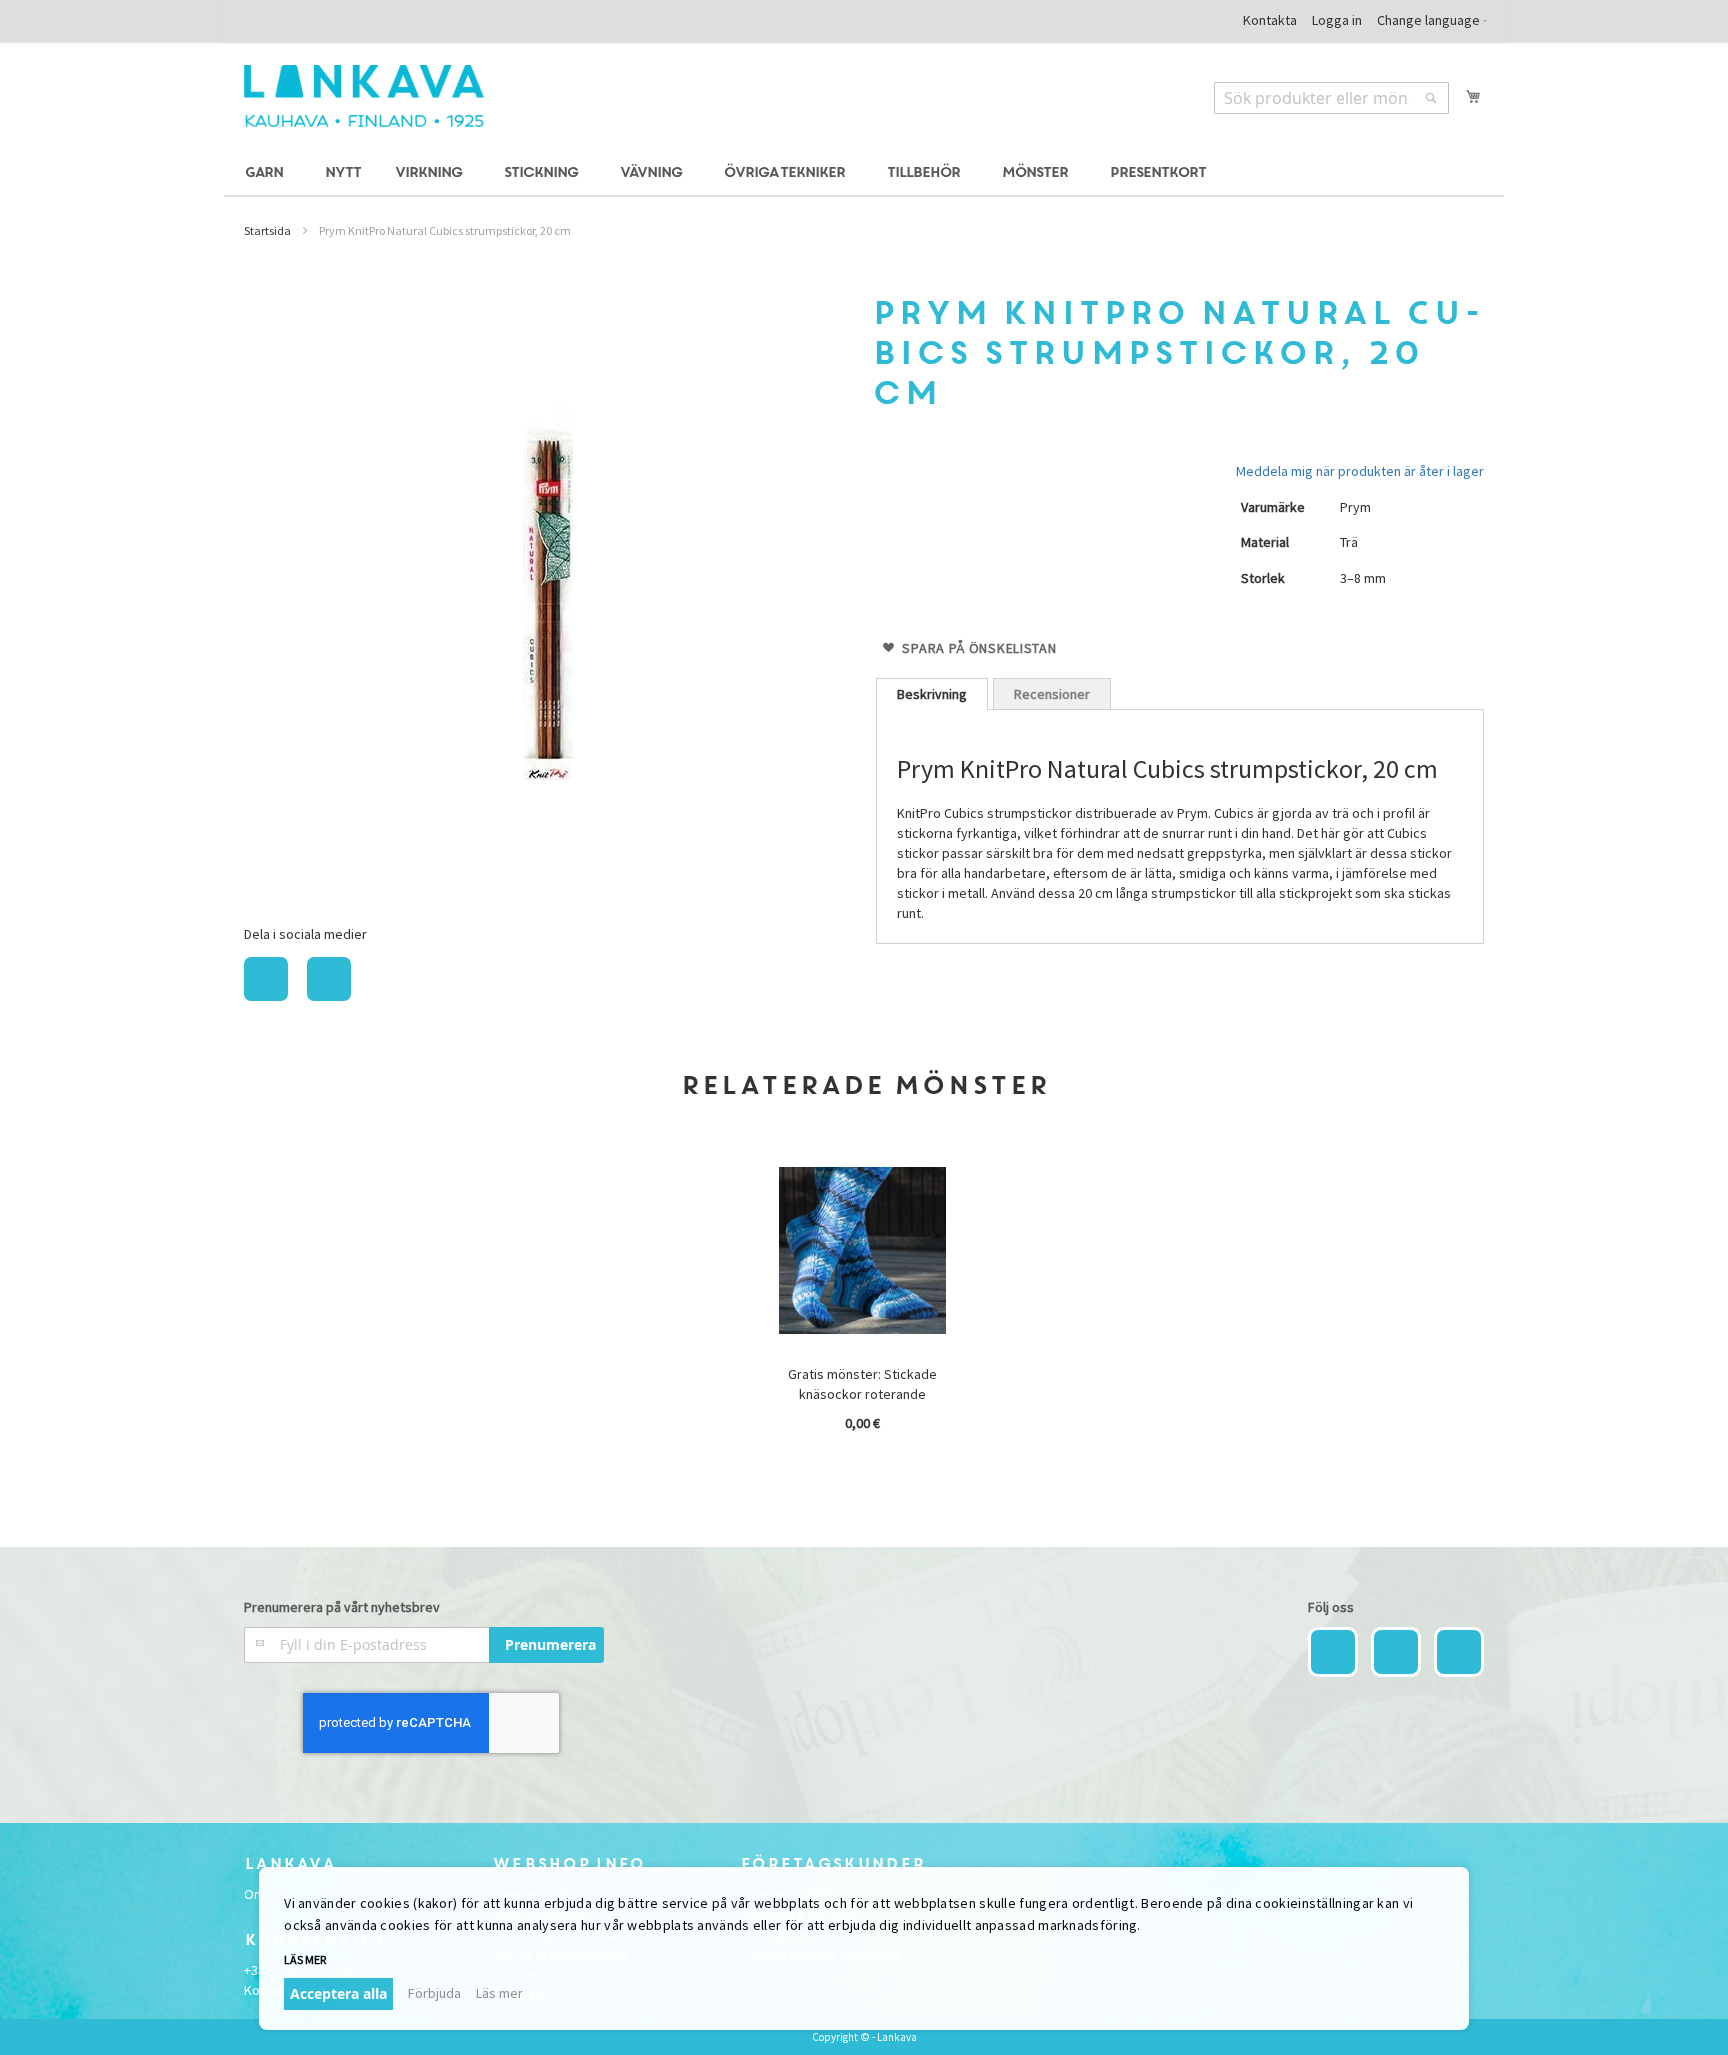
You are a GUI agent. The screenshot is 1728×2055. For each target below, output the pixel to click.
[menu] (864, 173)
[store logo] (364, 96)
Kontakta (1270, 20)
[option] (864, 1302)
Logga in (1337, 20)
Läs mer (499, 1993)
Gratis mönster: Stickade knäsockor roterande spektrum (862, 1394)
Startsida (267, 230)
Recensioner (1052, 694)
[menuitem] (267, 173)
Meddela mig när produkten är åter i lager (1360, 471)
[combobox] (1331, 98)
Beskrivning (932, 694)
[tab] (932, 694)
